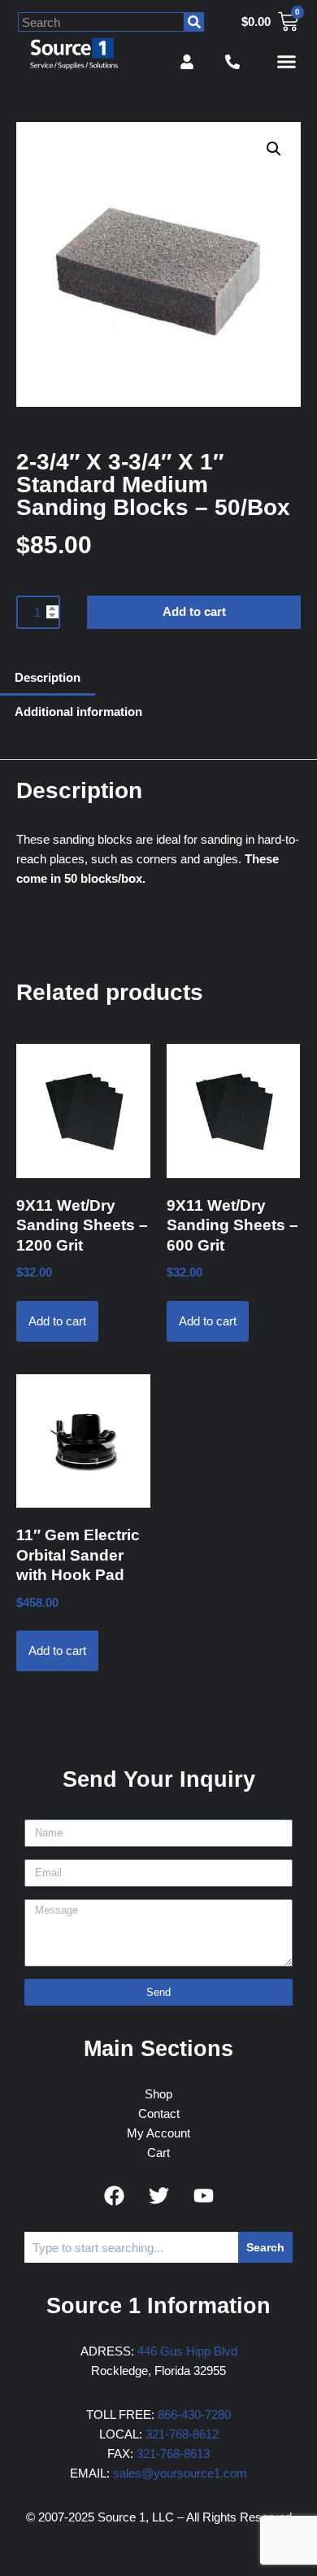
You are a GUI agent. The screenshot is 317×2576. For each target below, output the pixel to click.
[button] (286, 62)
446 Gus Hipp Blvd (187, 2351)
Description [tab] (48, 677)
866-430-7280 (194, 2414)
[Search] (194, 22)
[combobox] (101, 22)
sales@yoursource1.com (180, 2473)
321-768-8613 (173, 2454)
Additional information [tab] (78, 712)
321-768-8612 (182, 2434)
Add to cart (194, 611)
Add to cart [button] (57, 1321)
